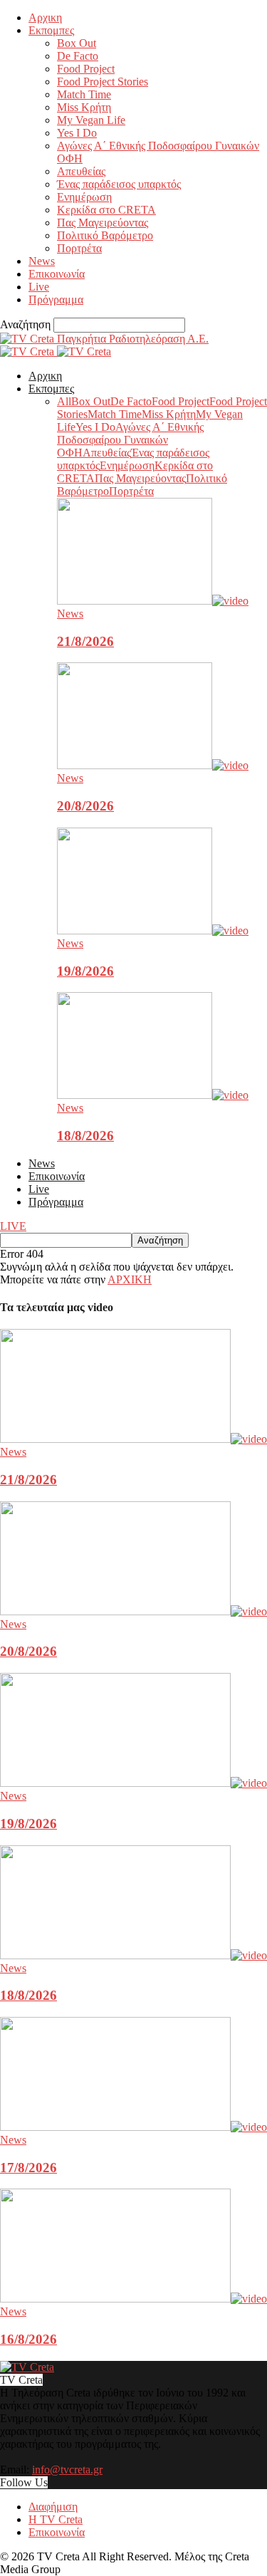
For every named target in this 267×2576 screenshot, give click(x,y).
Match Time (84, 94)
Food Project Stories (103, 82)
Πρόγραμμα (56, 299)
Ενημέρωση (84, 197)
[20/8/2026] (153, 765)
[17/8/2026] (133, 2127)
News (42, 261)
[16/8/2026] (133, 2299)
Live (39, 287)
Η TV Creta (56, 2519)
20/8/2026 (85, 806)
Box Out (77, 43)
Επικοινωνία (57, 274)
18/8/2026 (85, 1136)
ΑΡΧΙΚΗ (130, 1279)
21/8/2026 (85, 641)
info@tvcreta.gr (67, 2470)
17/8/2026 (28, 2168)
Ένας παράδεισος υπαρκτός (119, 184)
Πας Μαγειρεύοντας (103, 223)
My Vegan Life (91, 120)
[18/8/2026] (153, 1095)
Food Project (86, 69)
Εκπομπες (51, 30)
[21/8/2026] (153, 601)
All (64, 401)
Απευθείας (81, 171)
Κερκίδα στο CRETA (106, 210)
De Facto (78, 56)
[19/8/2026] (153, 930)
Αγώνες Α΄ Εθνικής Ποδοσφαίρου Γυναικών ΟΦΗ (130, 440)
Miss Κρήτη (84, 107)
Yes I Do (77, 133)
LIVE (13, 1226)
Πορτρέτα (79, 248)
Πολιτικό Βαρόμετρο (105, 235)
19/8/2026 (85, 971)
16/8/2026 (28, 2339)
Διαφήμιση (53, 2507)
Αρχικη (45, 17)
